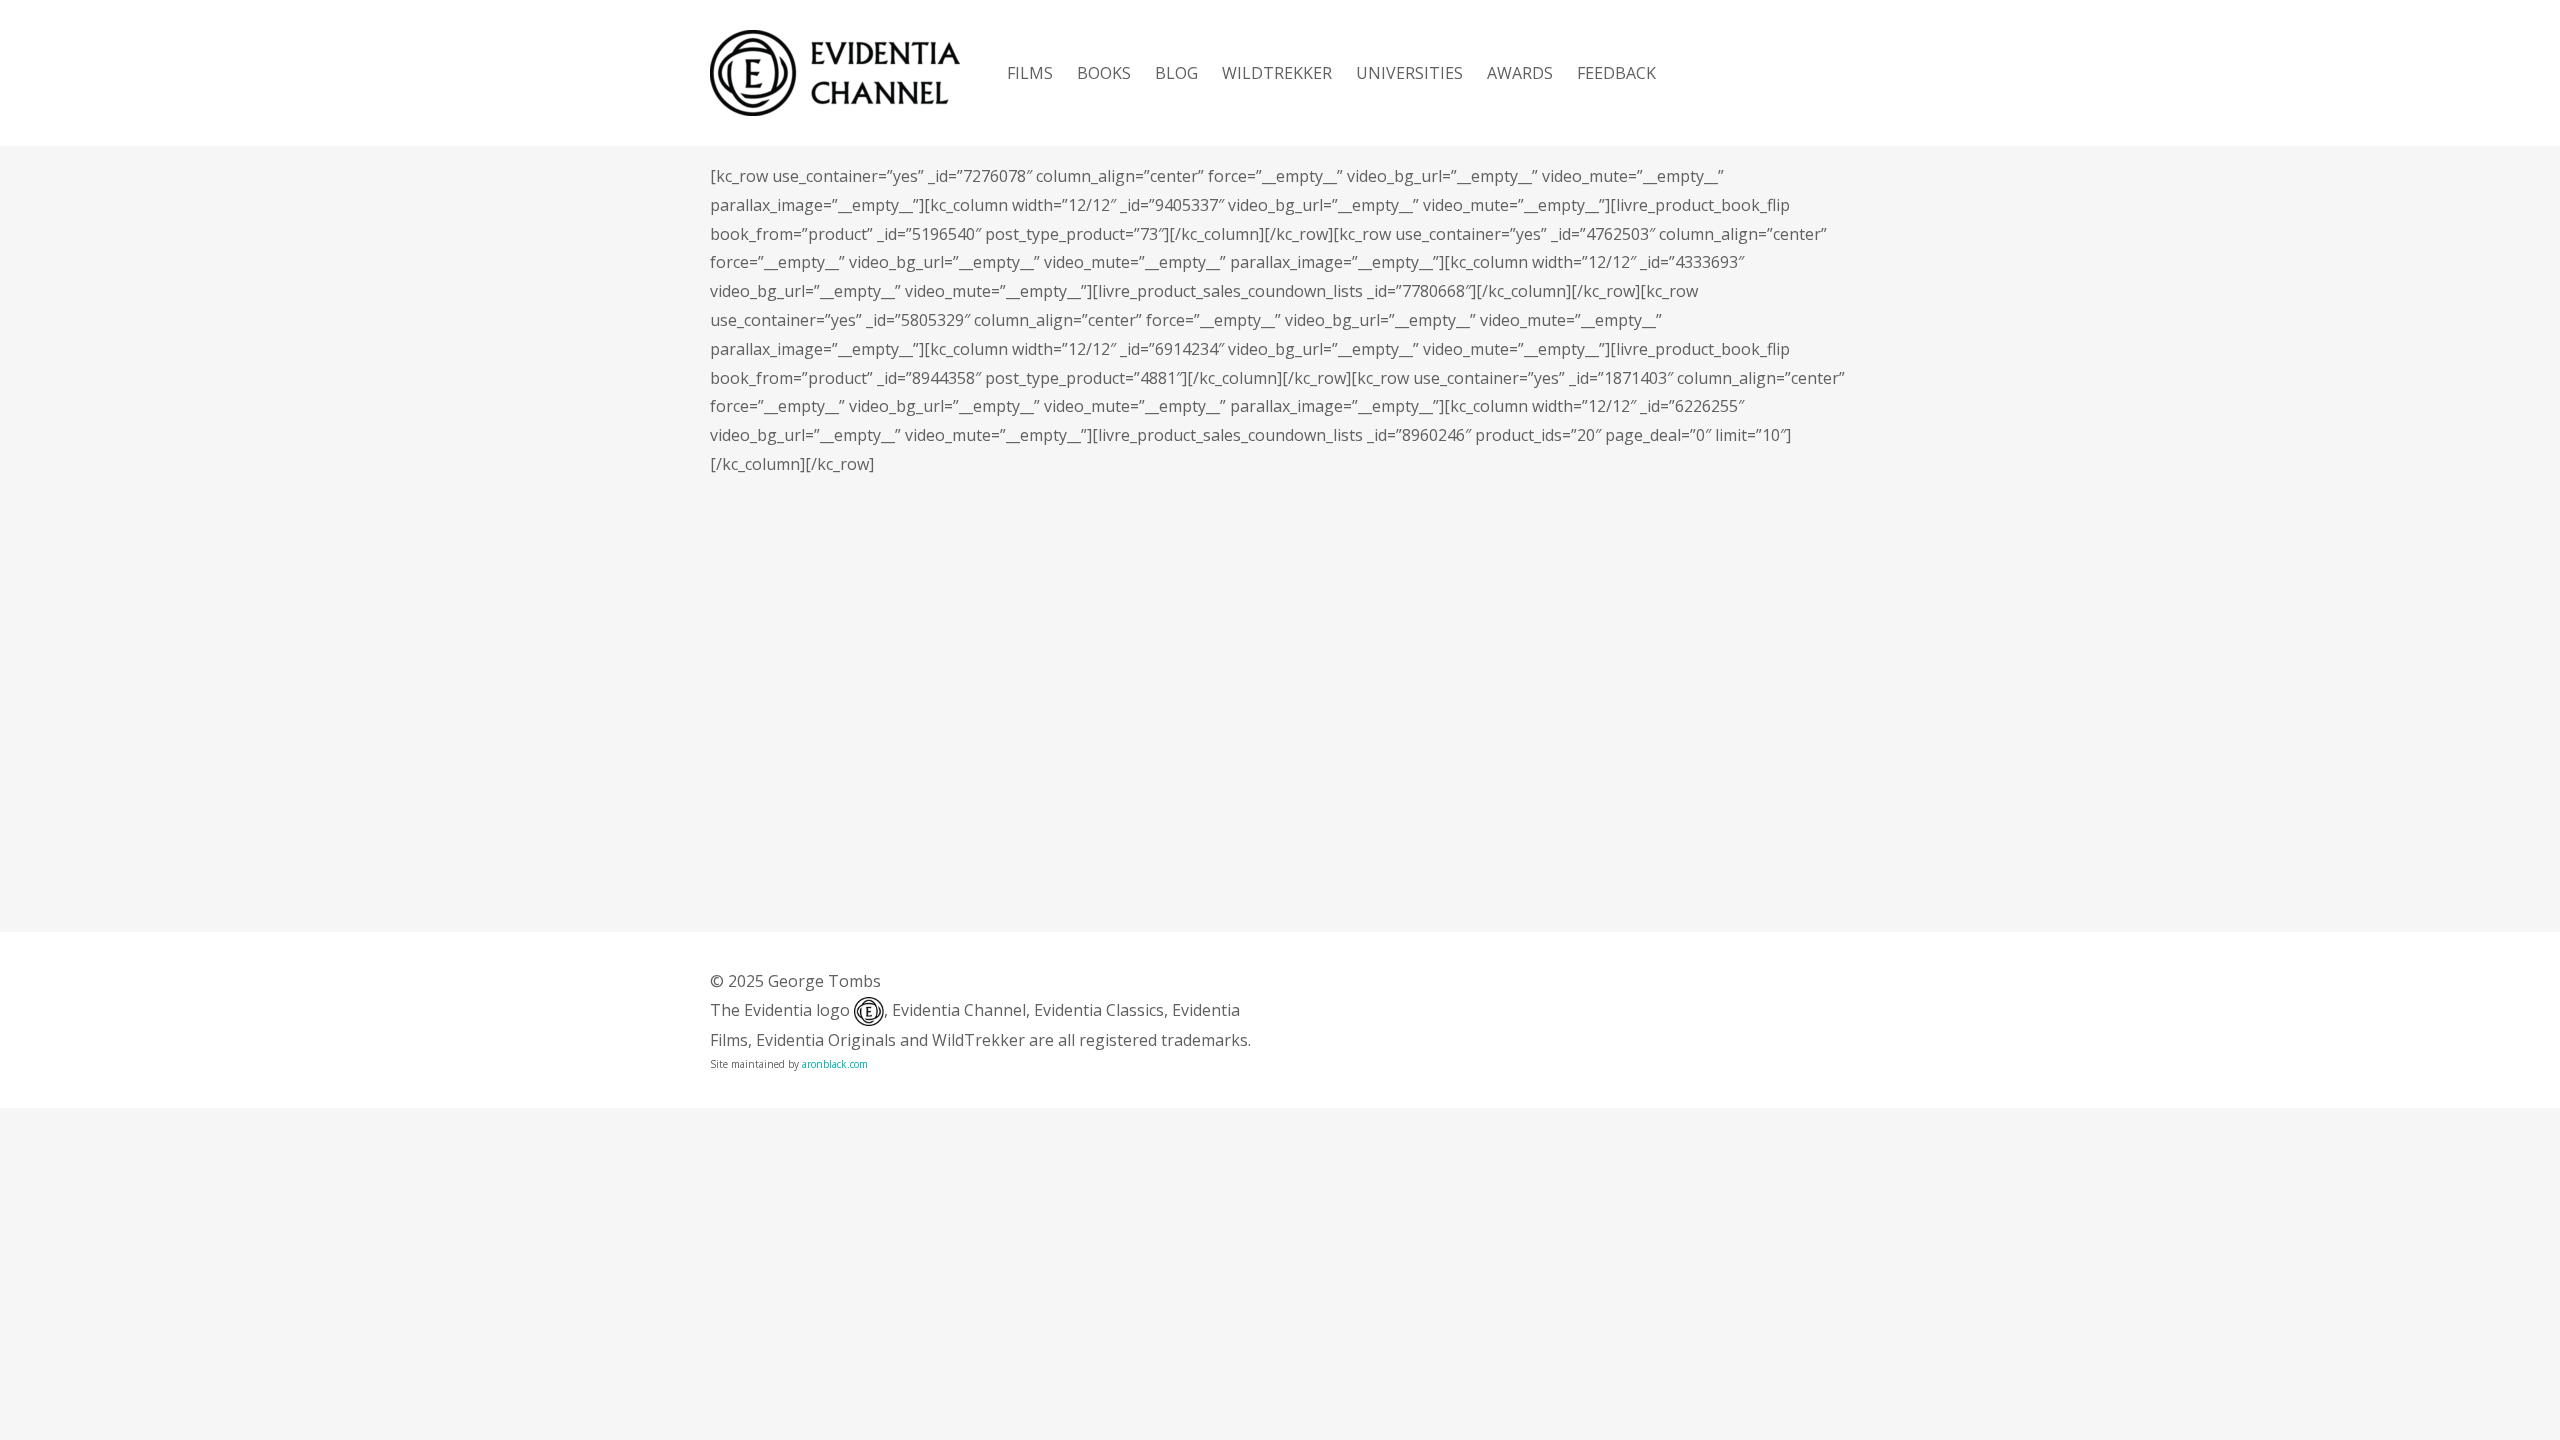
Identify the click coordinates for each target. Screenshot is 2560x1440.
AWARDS (1520, 73)
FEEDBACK (1616, 73)
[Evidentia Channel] (835, 73)
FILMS (1030, 73)
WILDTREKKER (1277, 73)
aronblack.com (835, 1064)
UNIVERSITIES (1409, 73)
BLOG (1176, 73)
